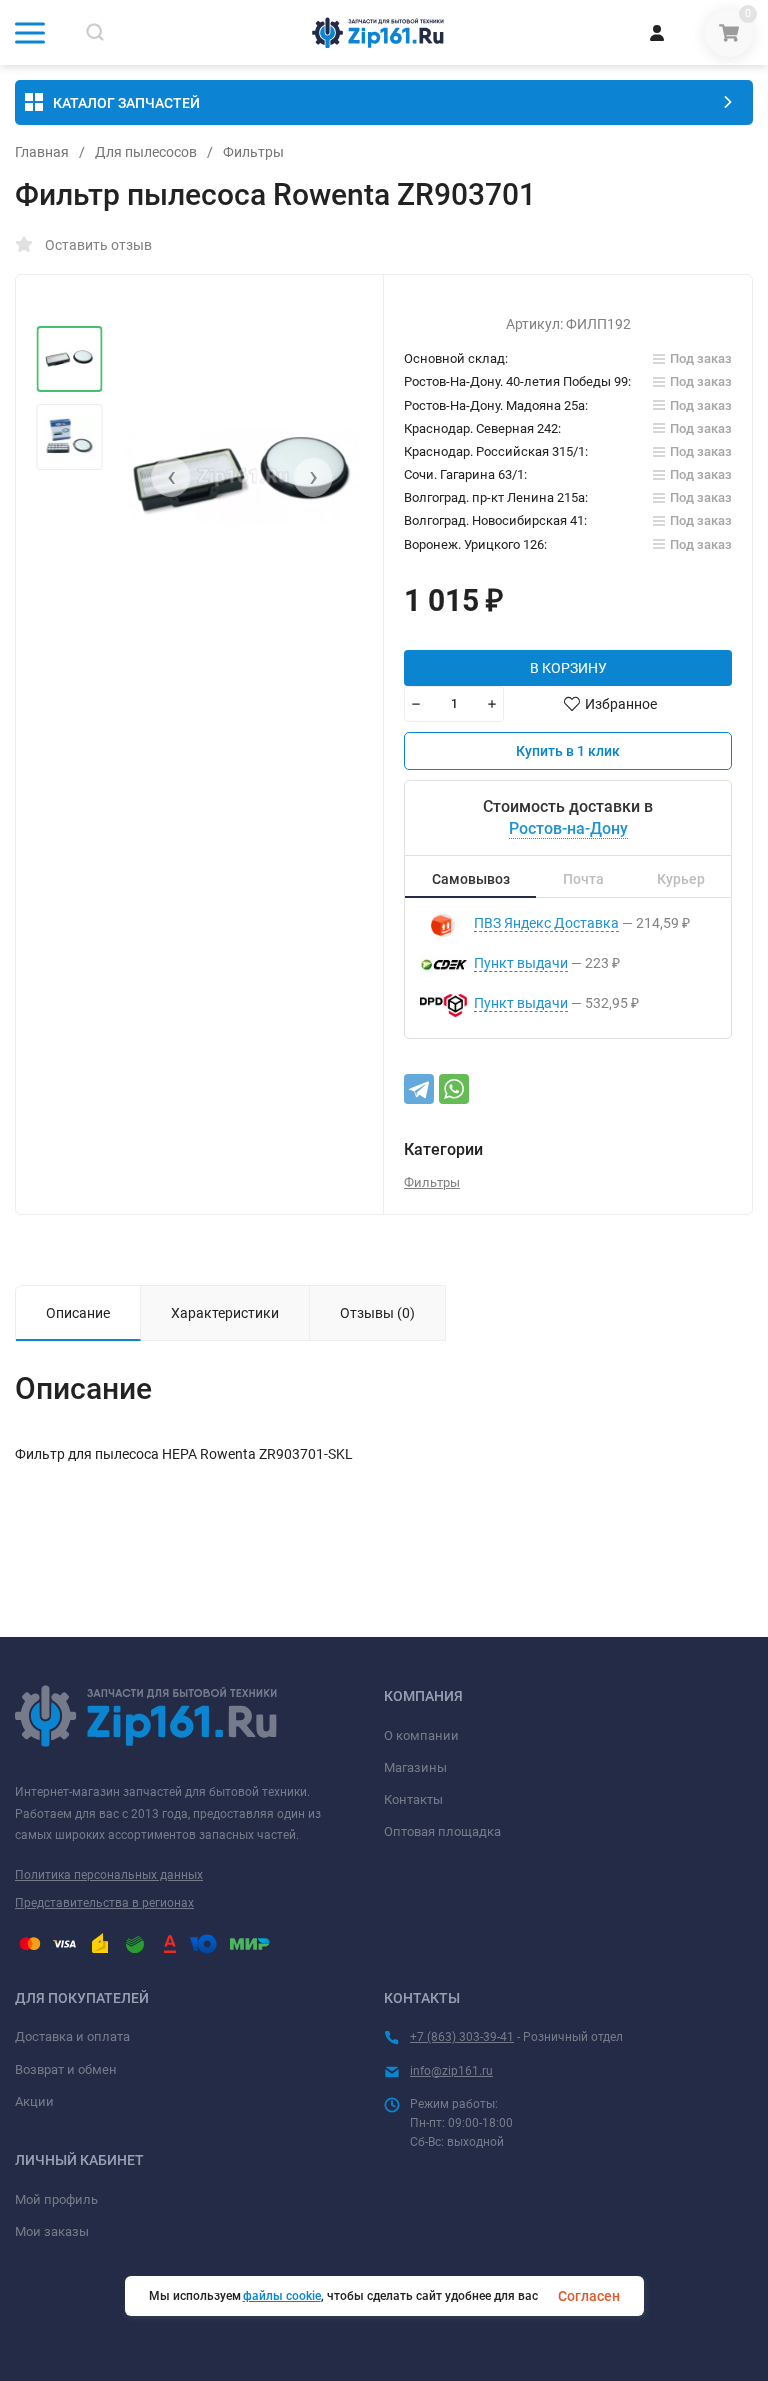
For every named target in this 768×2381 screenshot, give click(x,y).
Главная (42, 152)
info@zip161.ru (451, 2071)
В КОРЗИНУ (568, 668)
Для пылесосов (146, 152)
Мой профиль (56, 2199)
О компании (421, 1735)
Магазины (415, 1767)
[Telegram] (419, 1089)
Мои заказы (52, 2231)
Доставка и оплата (72, 2036)
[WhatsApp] (454, 1089)
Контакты (413, 1799)
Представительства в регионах (104, 1903)
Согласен (589, 2296)
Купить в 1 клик (568, 751)
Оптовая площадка (442, 1831)
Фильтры (253, 152)
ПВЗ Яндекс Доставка (546, 923)
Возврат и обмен (66, 2069)
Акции (34, 2101)
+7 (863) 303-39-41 (462, 2037)
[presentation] (171, 477)
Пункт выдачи (521, 963)
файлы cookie (282, 2296)
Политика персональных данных (109, 1875)
